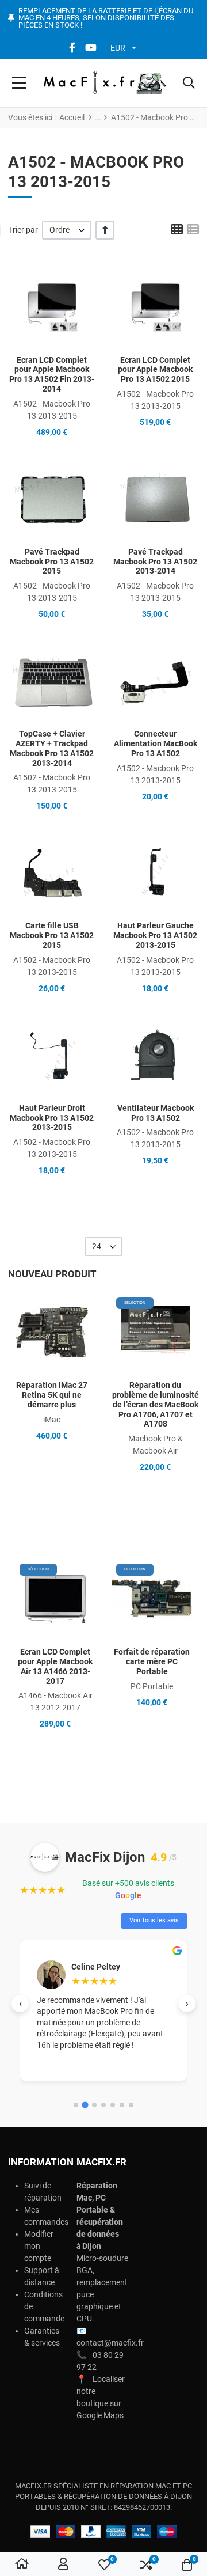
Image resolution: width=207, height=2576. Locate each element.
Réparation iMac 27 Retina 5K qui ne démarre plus (52, 1395)
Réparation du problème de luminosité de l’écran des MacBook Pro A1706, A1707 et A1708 (156, 1404)
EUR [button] (118, 48)
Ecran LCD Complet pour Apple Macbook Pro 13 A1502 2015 (155, 370)
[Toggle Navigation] (19, 84)
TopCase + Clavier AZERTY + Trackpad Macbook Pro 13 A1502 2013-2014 (52, 748)
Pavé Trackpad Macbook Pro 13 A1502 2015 (52, 562)
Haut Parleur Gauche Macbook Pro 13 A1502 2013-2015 (155, 935)
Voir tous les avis (154, 1920)
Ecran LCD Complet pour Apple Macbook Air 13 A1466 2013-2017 (55, 1666)
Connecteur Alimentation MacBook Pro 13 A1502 (156, 743)
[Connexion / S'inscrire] (63, 2564)
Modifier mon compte (39, 2246)
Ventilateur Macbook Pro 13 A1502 (156, 1113)
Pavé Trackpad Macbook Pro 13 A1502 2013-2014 (155, 562)
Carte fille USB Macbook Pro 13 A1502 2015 (52, 935)
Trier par (23, 230)
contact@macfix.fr (110, 2343)
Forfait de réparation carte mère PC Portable (152, 1661)
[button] (189, 84)
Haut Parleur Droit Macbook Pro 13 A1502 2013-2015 (52, 1118)
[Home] (22, 2564)
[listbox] (67, 230)
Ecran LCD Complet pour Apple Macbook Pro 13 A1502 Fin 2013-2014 (52, 374)
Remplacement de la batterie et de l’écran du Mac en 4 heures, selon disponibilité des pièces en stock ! (106, 18)
